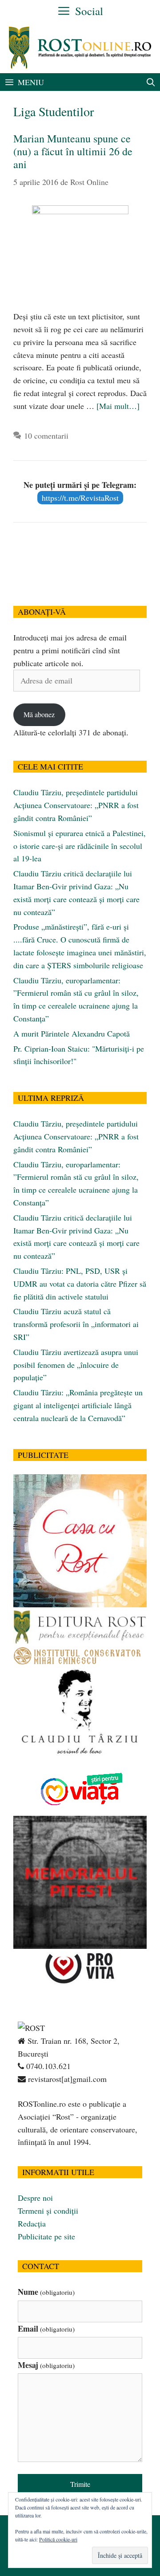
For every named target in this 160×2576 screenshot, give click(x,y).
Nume (46, 2292)
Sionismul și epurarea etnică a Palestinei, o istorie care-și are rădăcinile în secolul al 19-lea (80, 846)
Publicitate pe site (46, 2236)
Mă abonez (39, 714)
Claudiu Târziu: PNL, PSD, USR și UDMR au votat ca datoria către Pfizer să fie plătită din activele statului (80, 1284)
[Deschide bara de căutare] (151, 82)
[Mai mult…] (118, 406)
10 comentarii (46, 436)
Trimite (80, 2484)
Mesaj (46, 2365)
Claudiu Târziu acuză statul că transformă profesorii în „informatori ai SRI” (76, 1324)
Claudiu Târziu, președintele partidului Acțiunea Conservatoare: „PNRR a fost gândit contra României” (76, 805)
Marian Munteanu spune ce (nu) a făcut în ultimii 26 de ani (73, 151)
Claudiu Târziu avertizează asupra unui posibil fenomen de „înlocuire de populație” (76, 1365)
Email (46, 2329)
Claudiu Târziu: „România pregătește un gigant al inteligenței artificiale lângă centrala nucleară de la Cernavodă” (78, 1405)
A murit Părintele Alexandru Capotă (72, 1033)
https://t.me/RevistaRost (80, 498)
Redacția (32, 2223)
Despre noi (35, 2198)
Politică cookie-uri (58, 2539)
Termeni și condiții (48, 2211)
